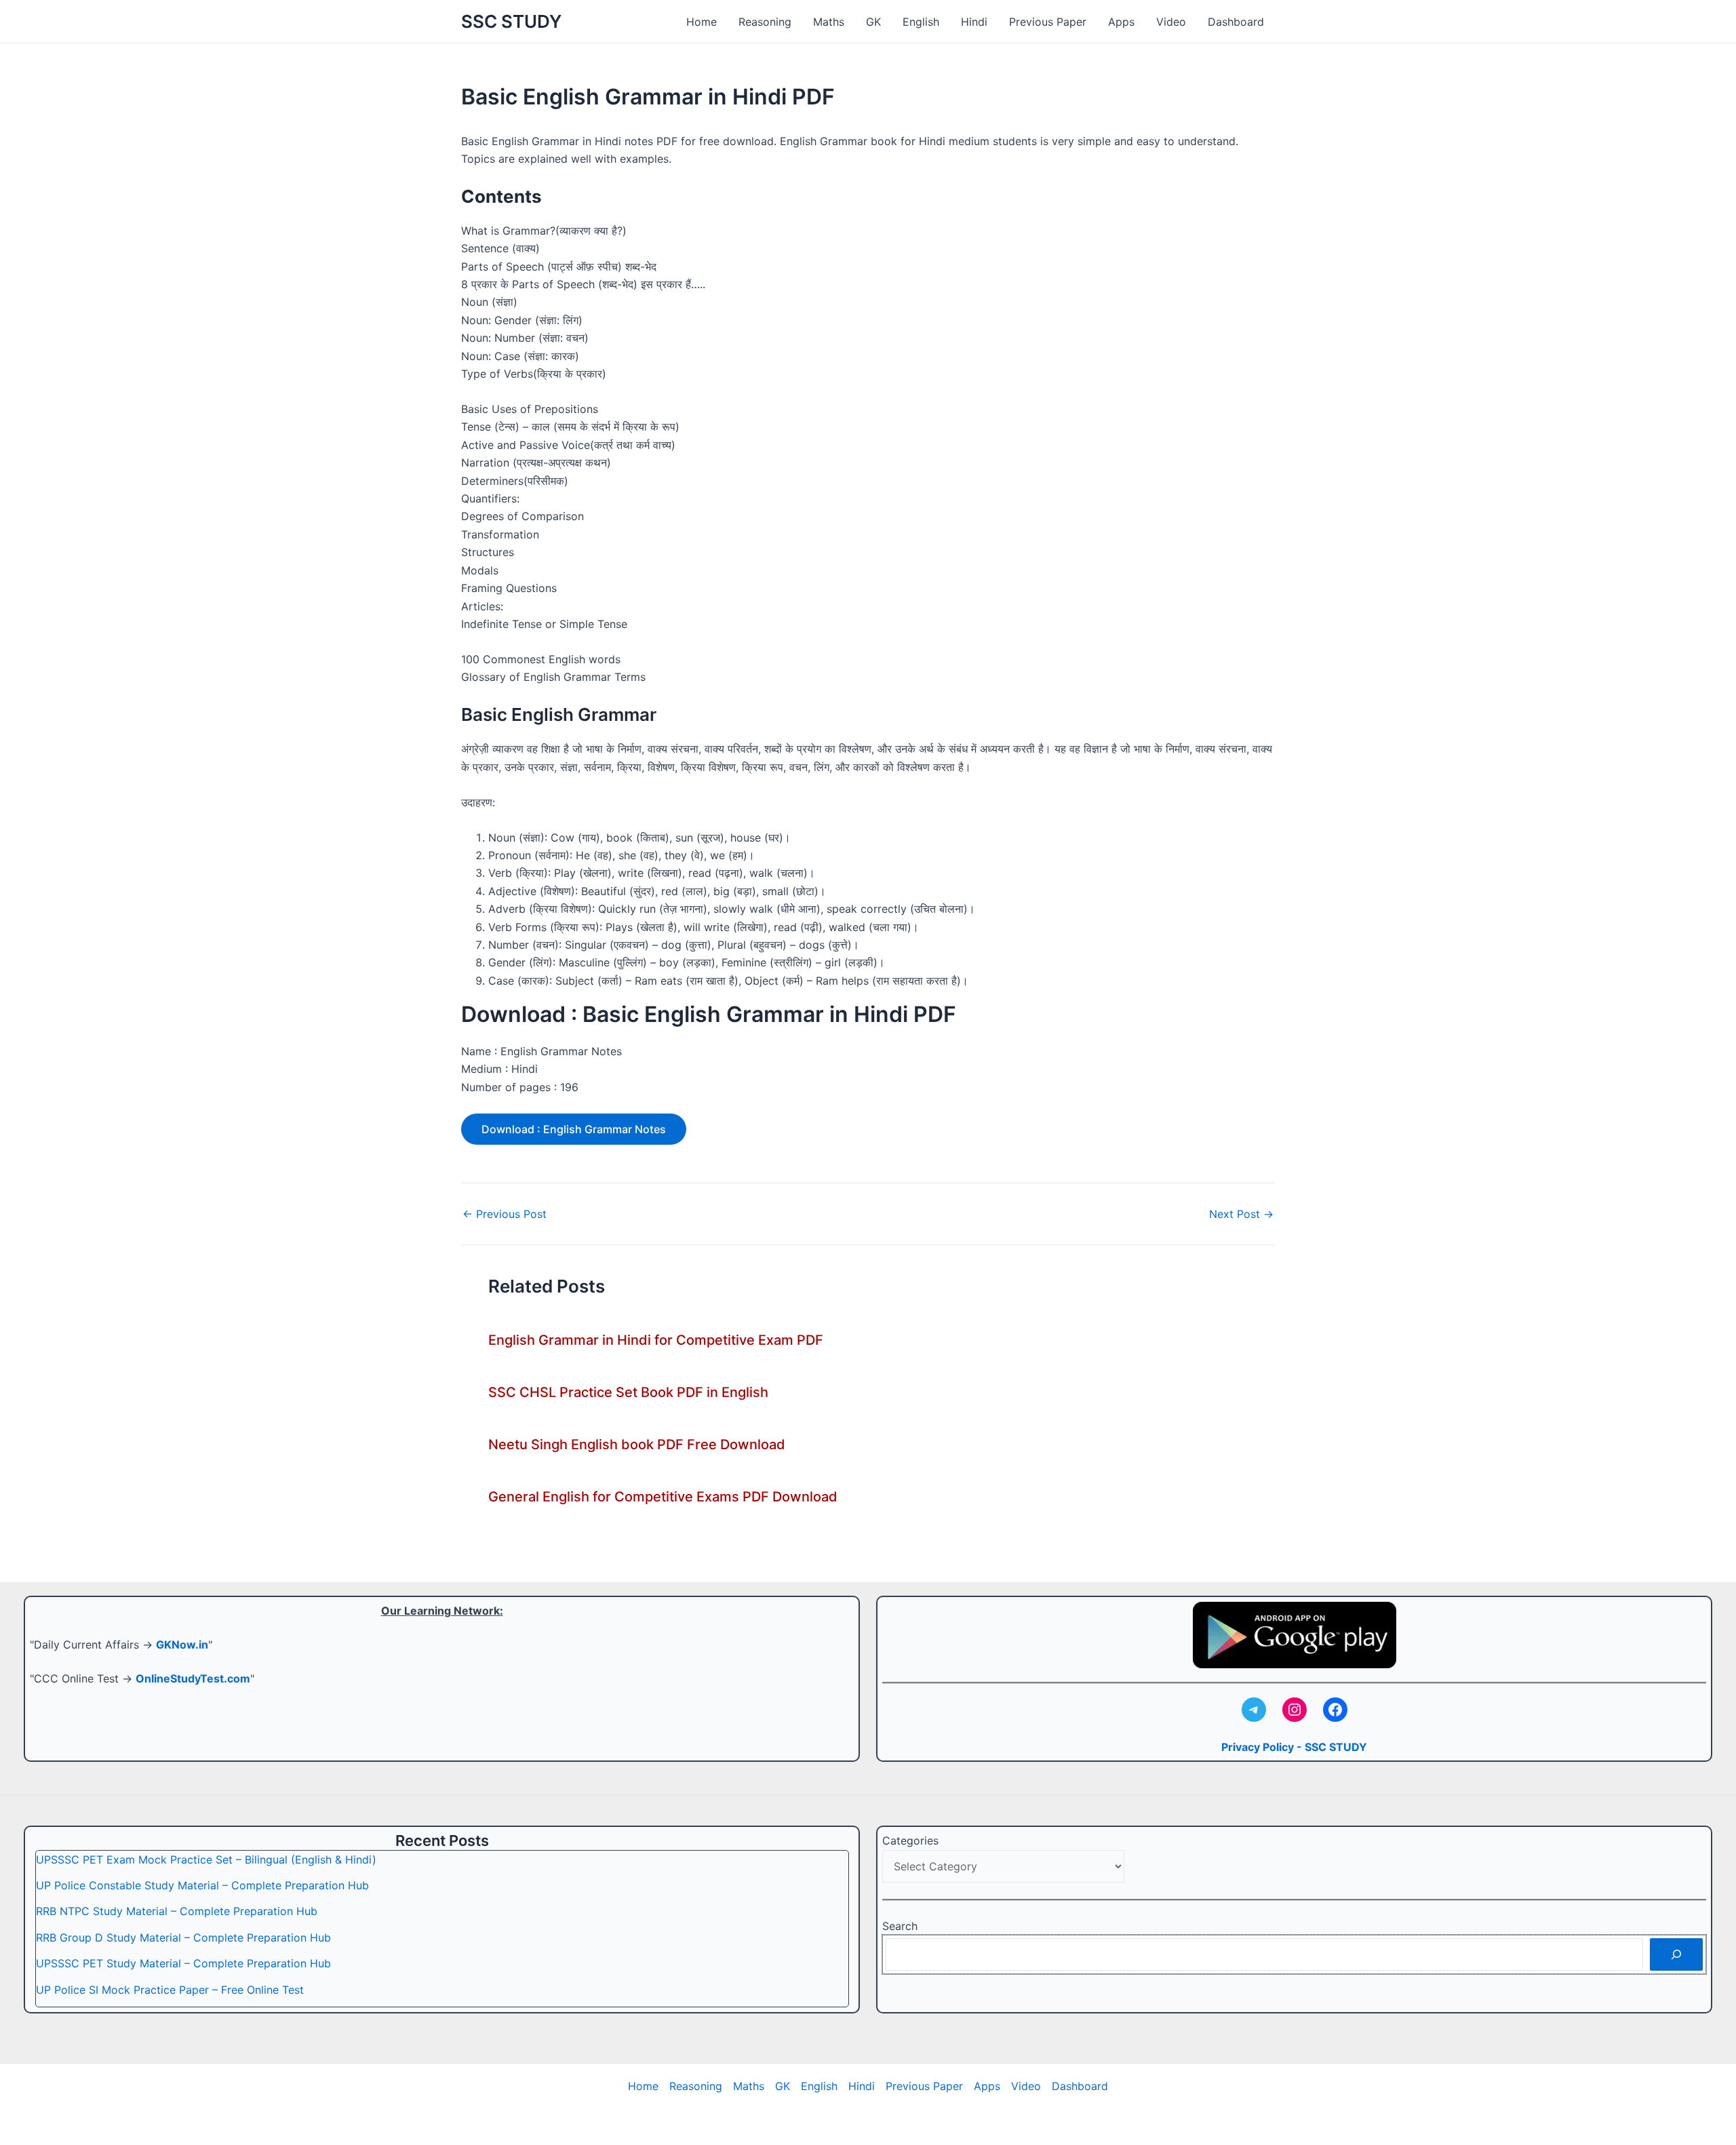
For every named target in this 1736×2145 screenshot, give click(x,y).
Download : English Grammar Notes (574, 1129)
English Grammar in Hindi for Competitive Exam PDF (656, 1340)
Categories (910, 1841)
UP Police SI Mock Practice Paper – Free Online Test (170, 1990)
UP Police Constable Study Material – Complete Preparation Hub (202, 1885)
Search (900, 1926)
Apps (1121, 22)
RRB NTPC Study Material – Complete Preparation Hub (177, 1911)
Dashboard (1236, 22)
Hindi (974, 22)
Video (1171, 22)
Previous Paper (1048, 22)
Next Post (1241, 1214)
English (921, 22)
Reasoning (765, 22)
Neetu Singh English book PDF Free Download (637, 1444)
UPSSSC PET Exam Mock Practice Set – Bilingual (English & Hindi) (206, 1859)
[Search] (1676, 1954)
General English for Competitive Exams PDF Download (663, 1497)
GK (873, 22)
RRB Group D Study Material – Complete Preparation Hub (183, 1937)
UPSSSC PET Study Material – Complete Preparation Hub (183, 1963)
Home (702, 22)
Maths (829, 22)
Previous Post (505, 1214)
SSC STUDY (511, 21)
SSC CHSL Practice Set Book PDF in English (628, 1392)
